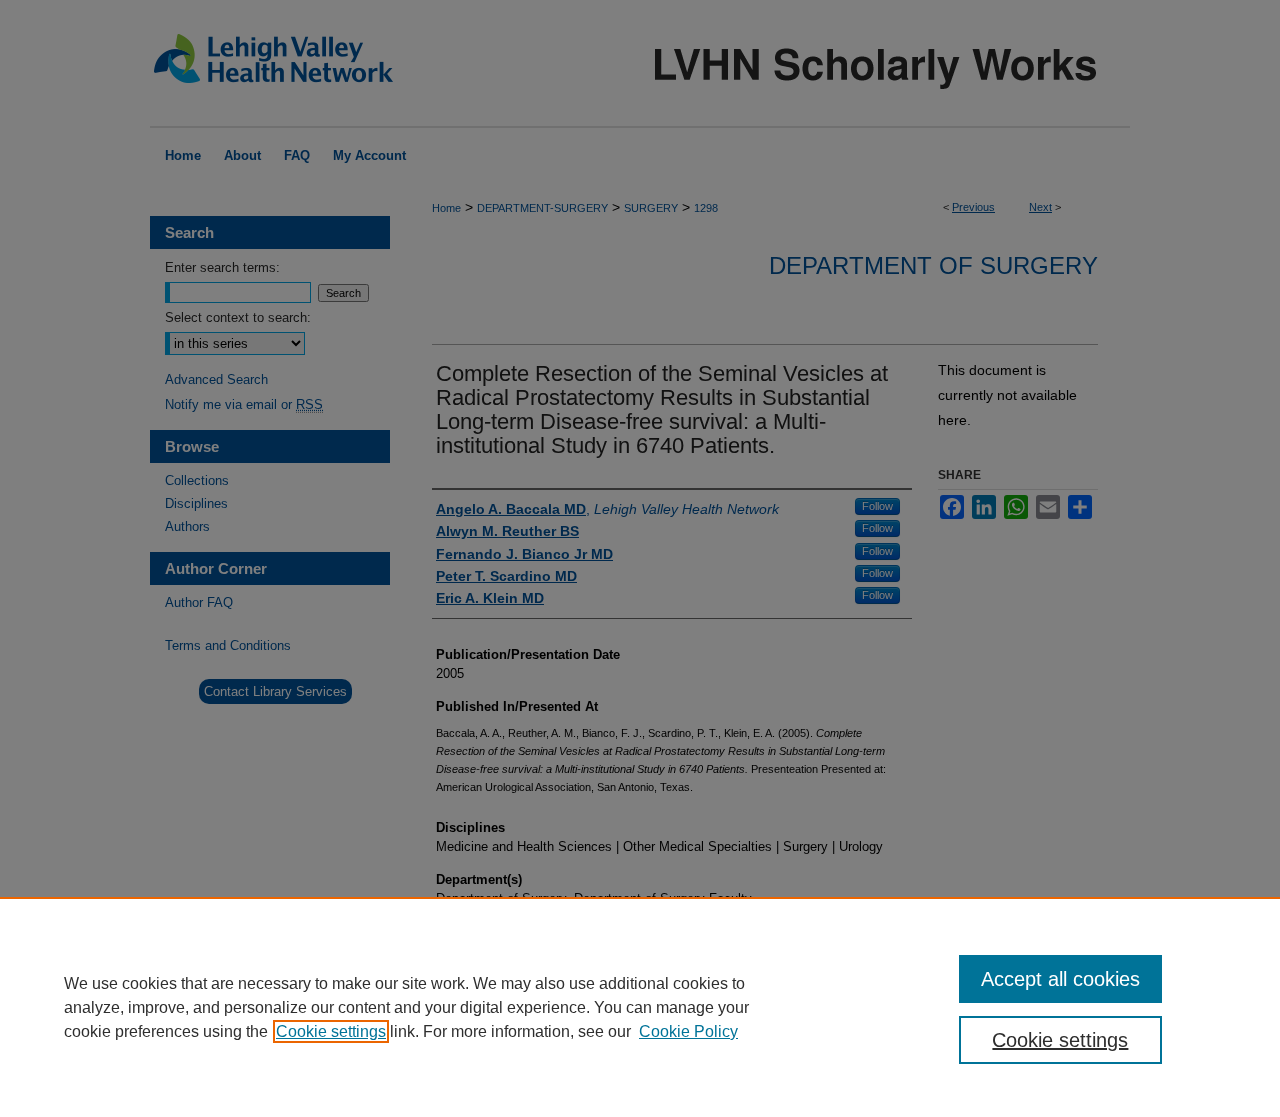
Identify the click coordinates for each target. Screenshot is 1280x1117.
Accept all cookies (1060, 979)
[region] (640, 1007)
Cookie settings (331, 1031)
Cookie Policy (688, 1031)
